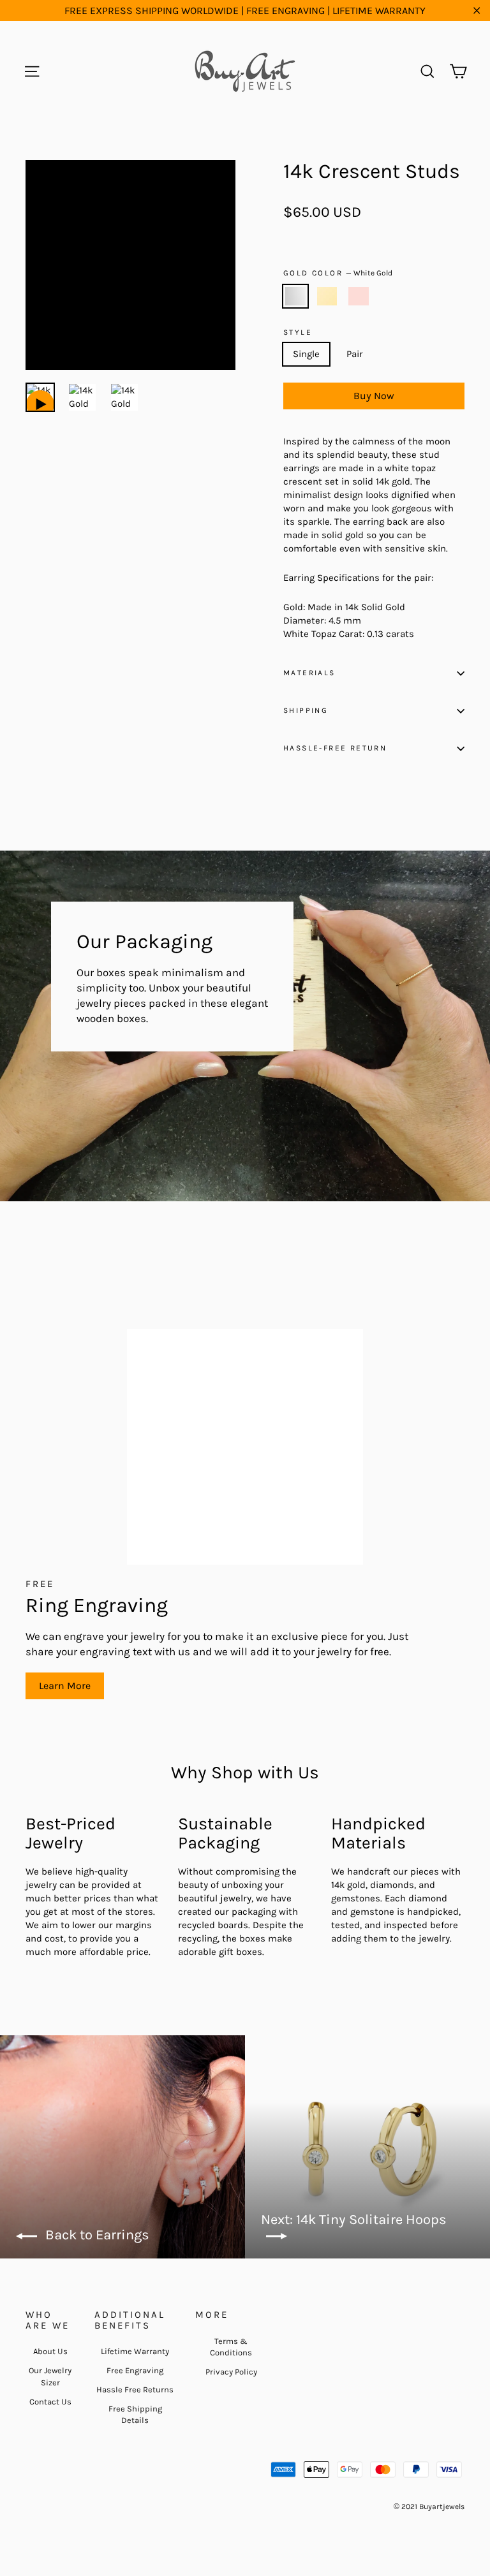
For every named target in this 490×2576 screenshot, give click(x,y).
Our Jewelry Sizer (50, 2376)
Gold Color (338, 273)
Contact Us (50, 2402)
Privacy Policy (231, 2372)
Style (298, 333)
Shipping (306, 710)
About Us (50, 2351)
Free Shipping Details (135, 2414)
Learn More (65, 1686)
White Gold (295, 296)
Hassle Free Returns (135, 2389)
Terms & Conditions (231, 2347)
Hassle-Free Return (335, 748)
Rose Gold (359, 296)
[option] (130, 265)
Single (306, 354)
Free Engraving (135, 2370)
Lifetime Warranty (135, 2351)
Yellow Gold (327, 296)
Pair (355, 354)
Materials (309, 673)
